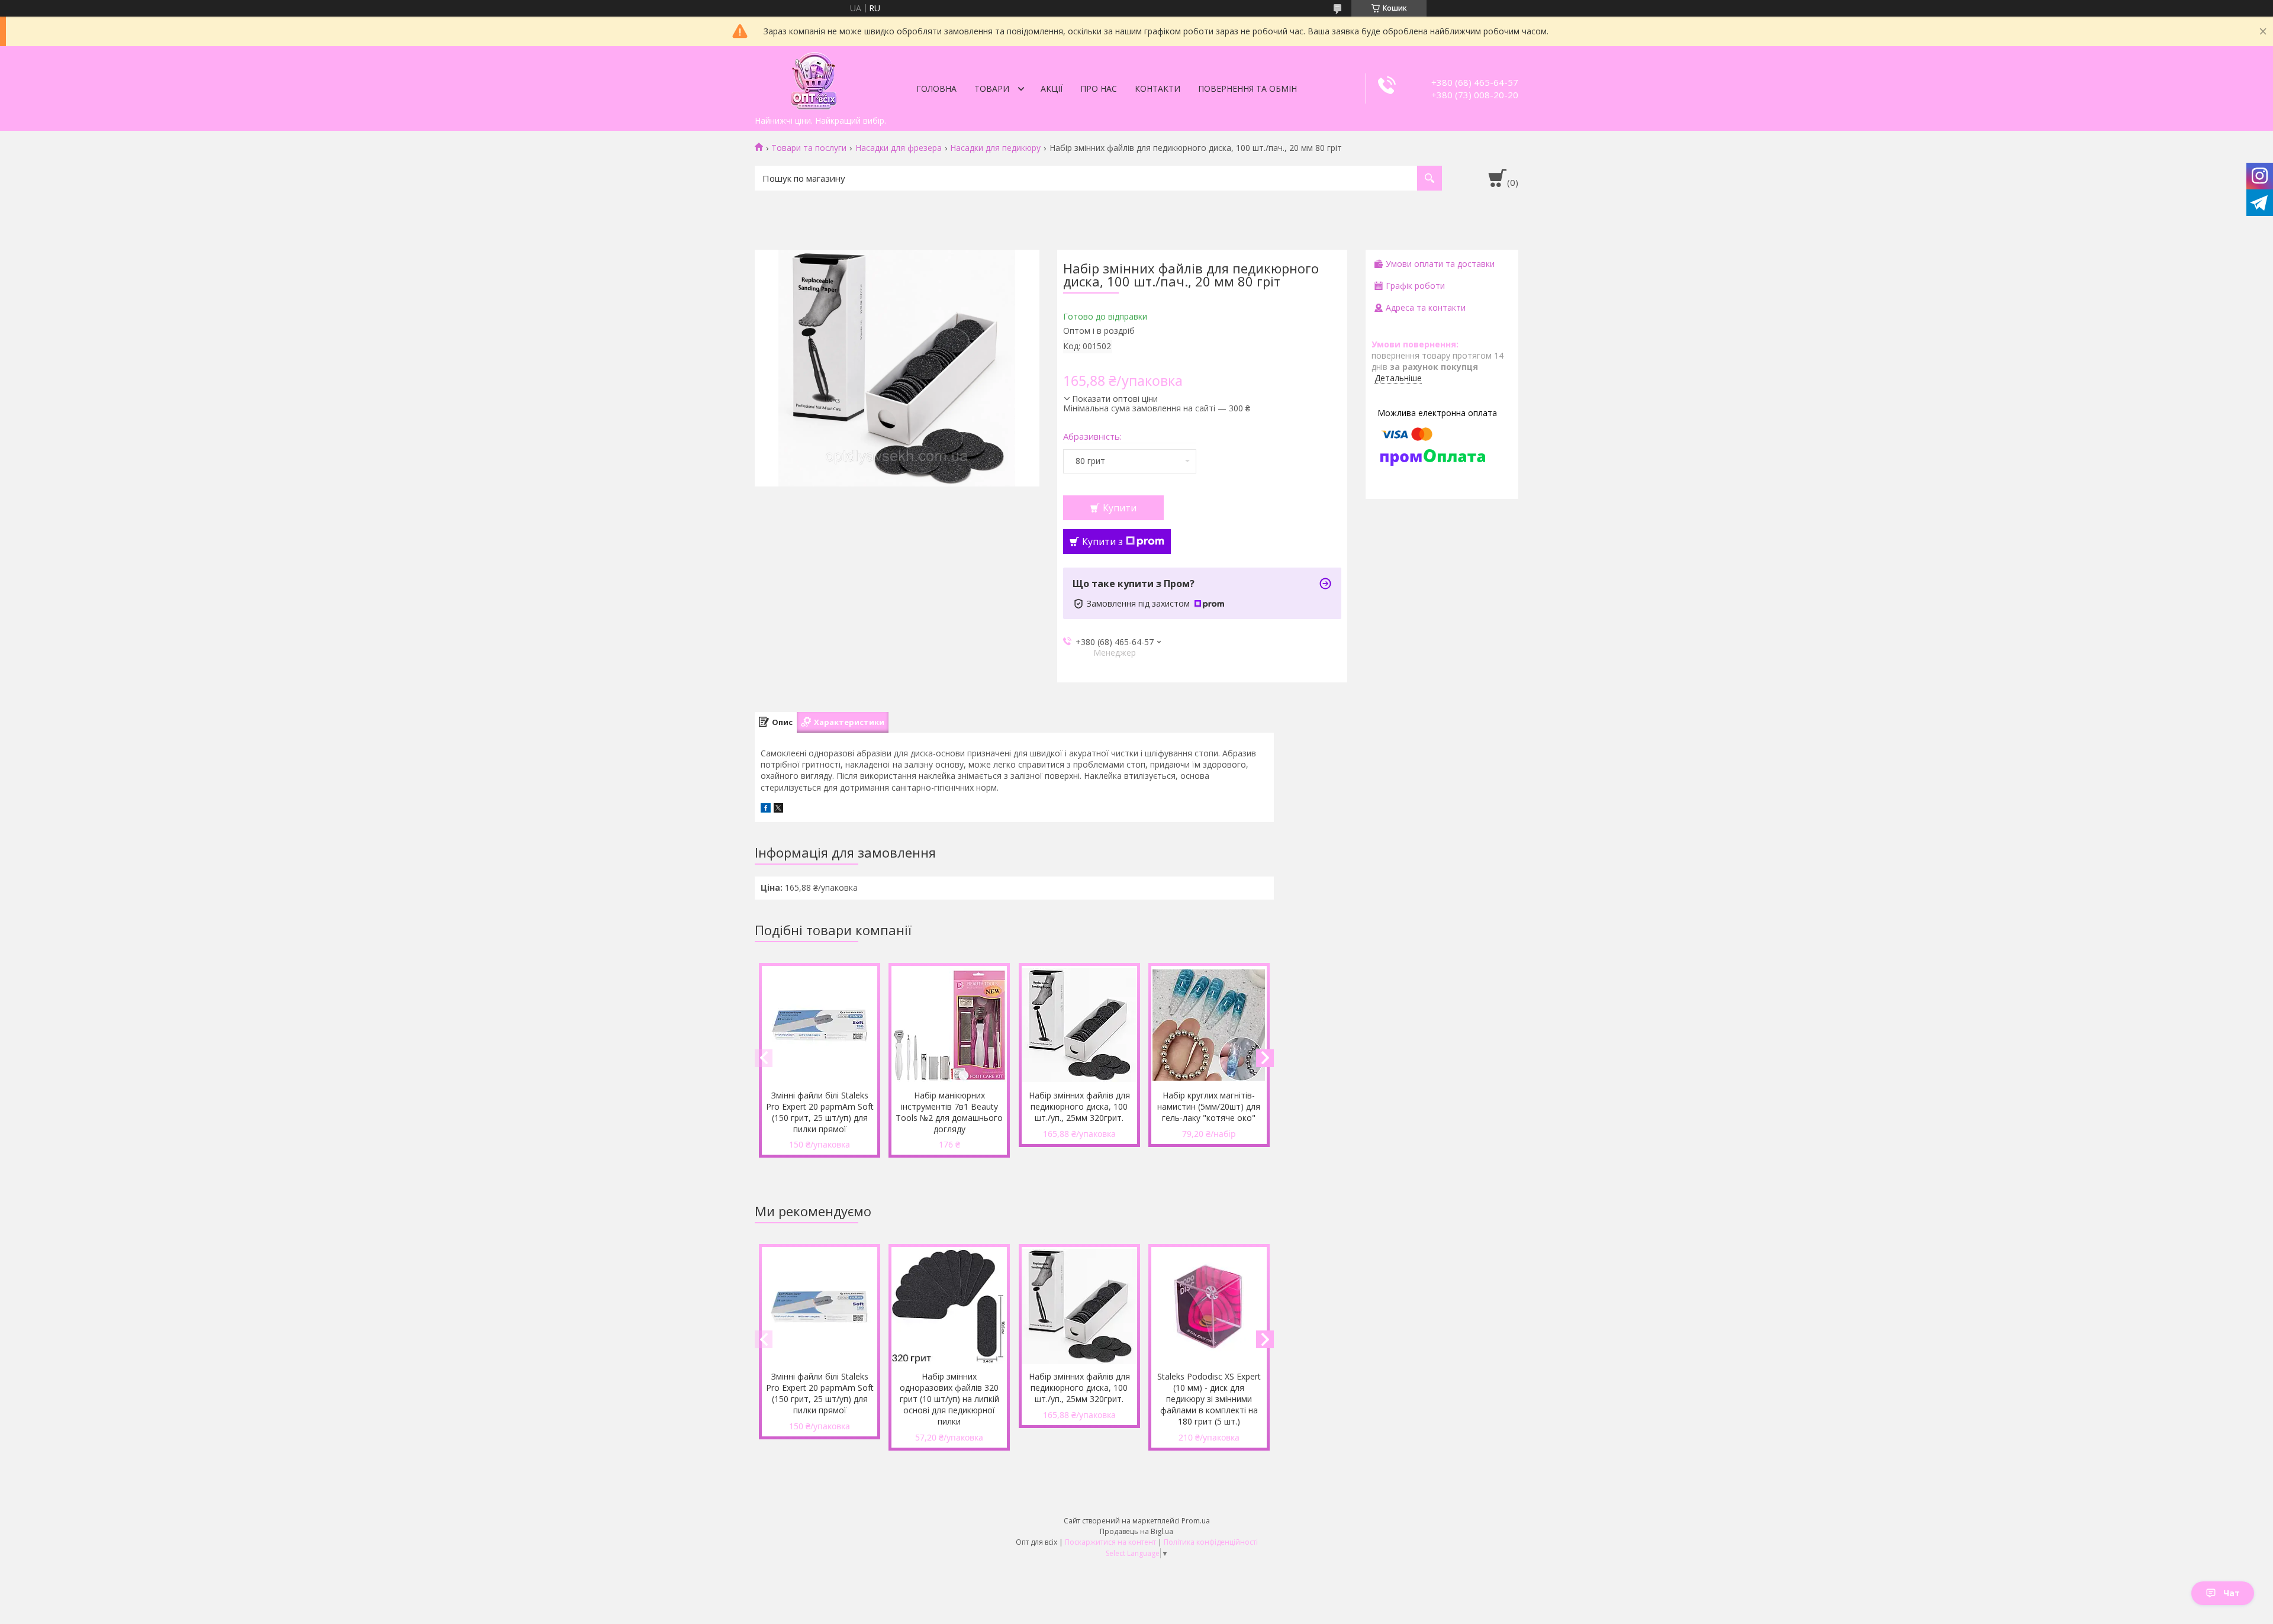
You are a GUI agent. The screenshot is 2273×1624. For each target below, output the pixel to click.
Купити (1120, 508)
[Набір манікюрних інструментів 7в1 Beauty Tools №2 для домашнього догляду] (949, 1025)
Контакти (1158, 88)
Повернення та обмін (1247, 88)
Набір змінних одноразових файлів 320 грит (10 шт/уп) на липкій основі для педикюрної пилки (949, 1399)
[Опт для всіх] (814, 78)
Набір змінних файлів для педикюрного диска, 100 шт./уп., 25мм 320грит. (1079, 1106)
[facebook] (766, 809)
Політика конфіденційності (1211, 1542)
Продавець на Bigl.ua (1136, 1531)
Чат (2232, 1593)
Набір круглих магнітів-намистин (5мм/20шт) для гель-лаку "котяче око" (1209, 1106)
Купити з (1102, 542)
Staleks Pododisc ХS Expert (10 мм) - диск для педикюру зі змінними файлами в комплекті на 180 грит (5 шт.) (1209, 1399)
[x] (778, 809)
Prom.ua (1196, 1521)
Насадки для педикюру (995, 148)
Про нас (1099, 88)
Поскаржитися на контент (1110, 1542)
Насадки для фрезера (899, 148)
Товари (992, 88)
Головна (936, 88)
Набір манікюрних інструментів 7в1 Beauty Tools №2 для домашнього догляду (949, 1112)
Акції (1052, 88)
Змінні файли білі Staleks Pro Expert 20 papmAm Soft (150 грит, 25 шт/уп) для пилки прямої (820, 1112)
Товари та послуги (809, 148)
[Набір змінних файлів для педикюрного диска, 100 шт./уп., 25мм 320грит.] (1079, 1025)
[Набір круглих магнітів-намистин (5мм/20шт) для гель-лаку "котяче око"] (1209, 1025)
